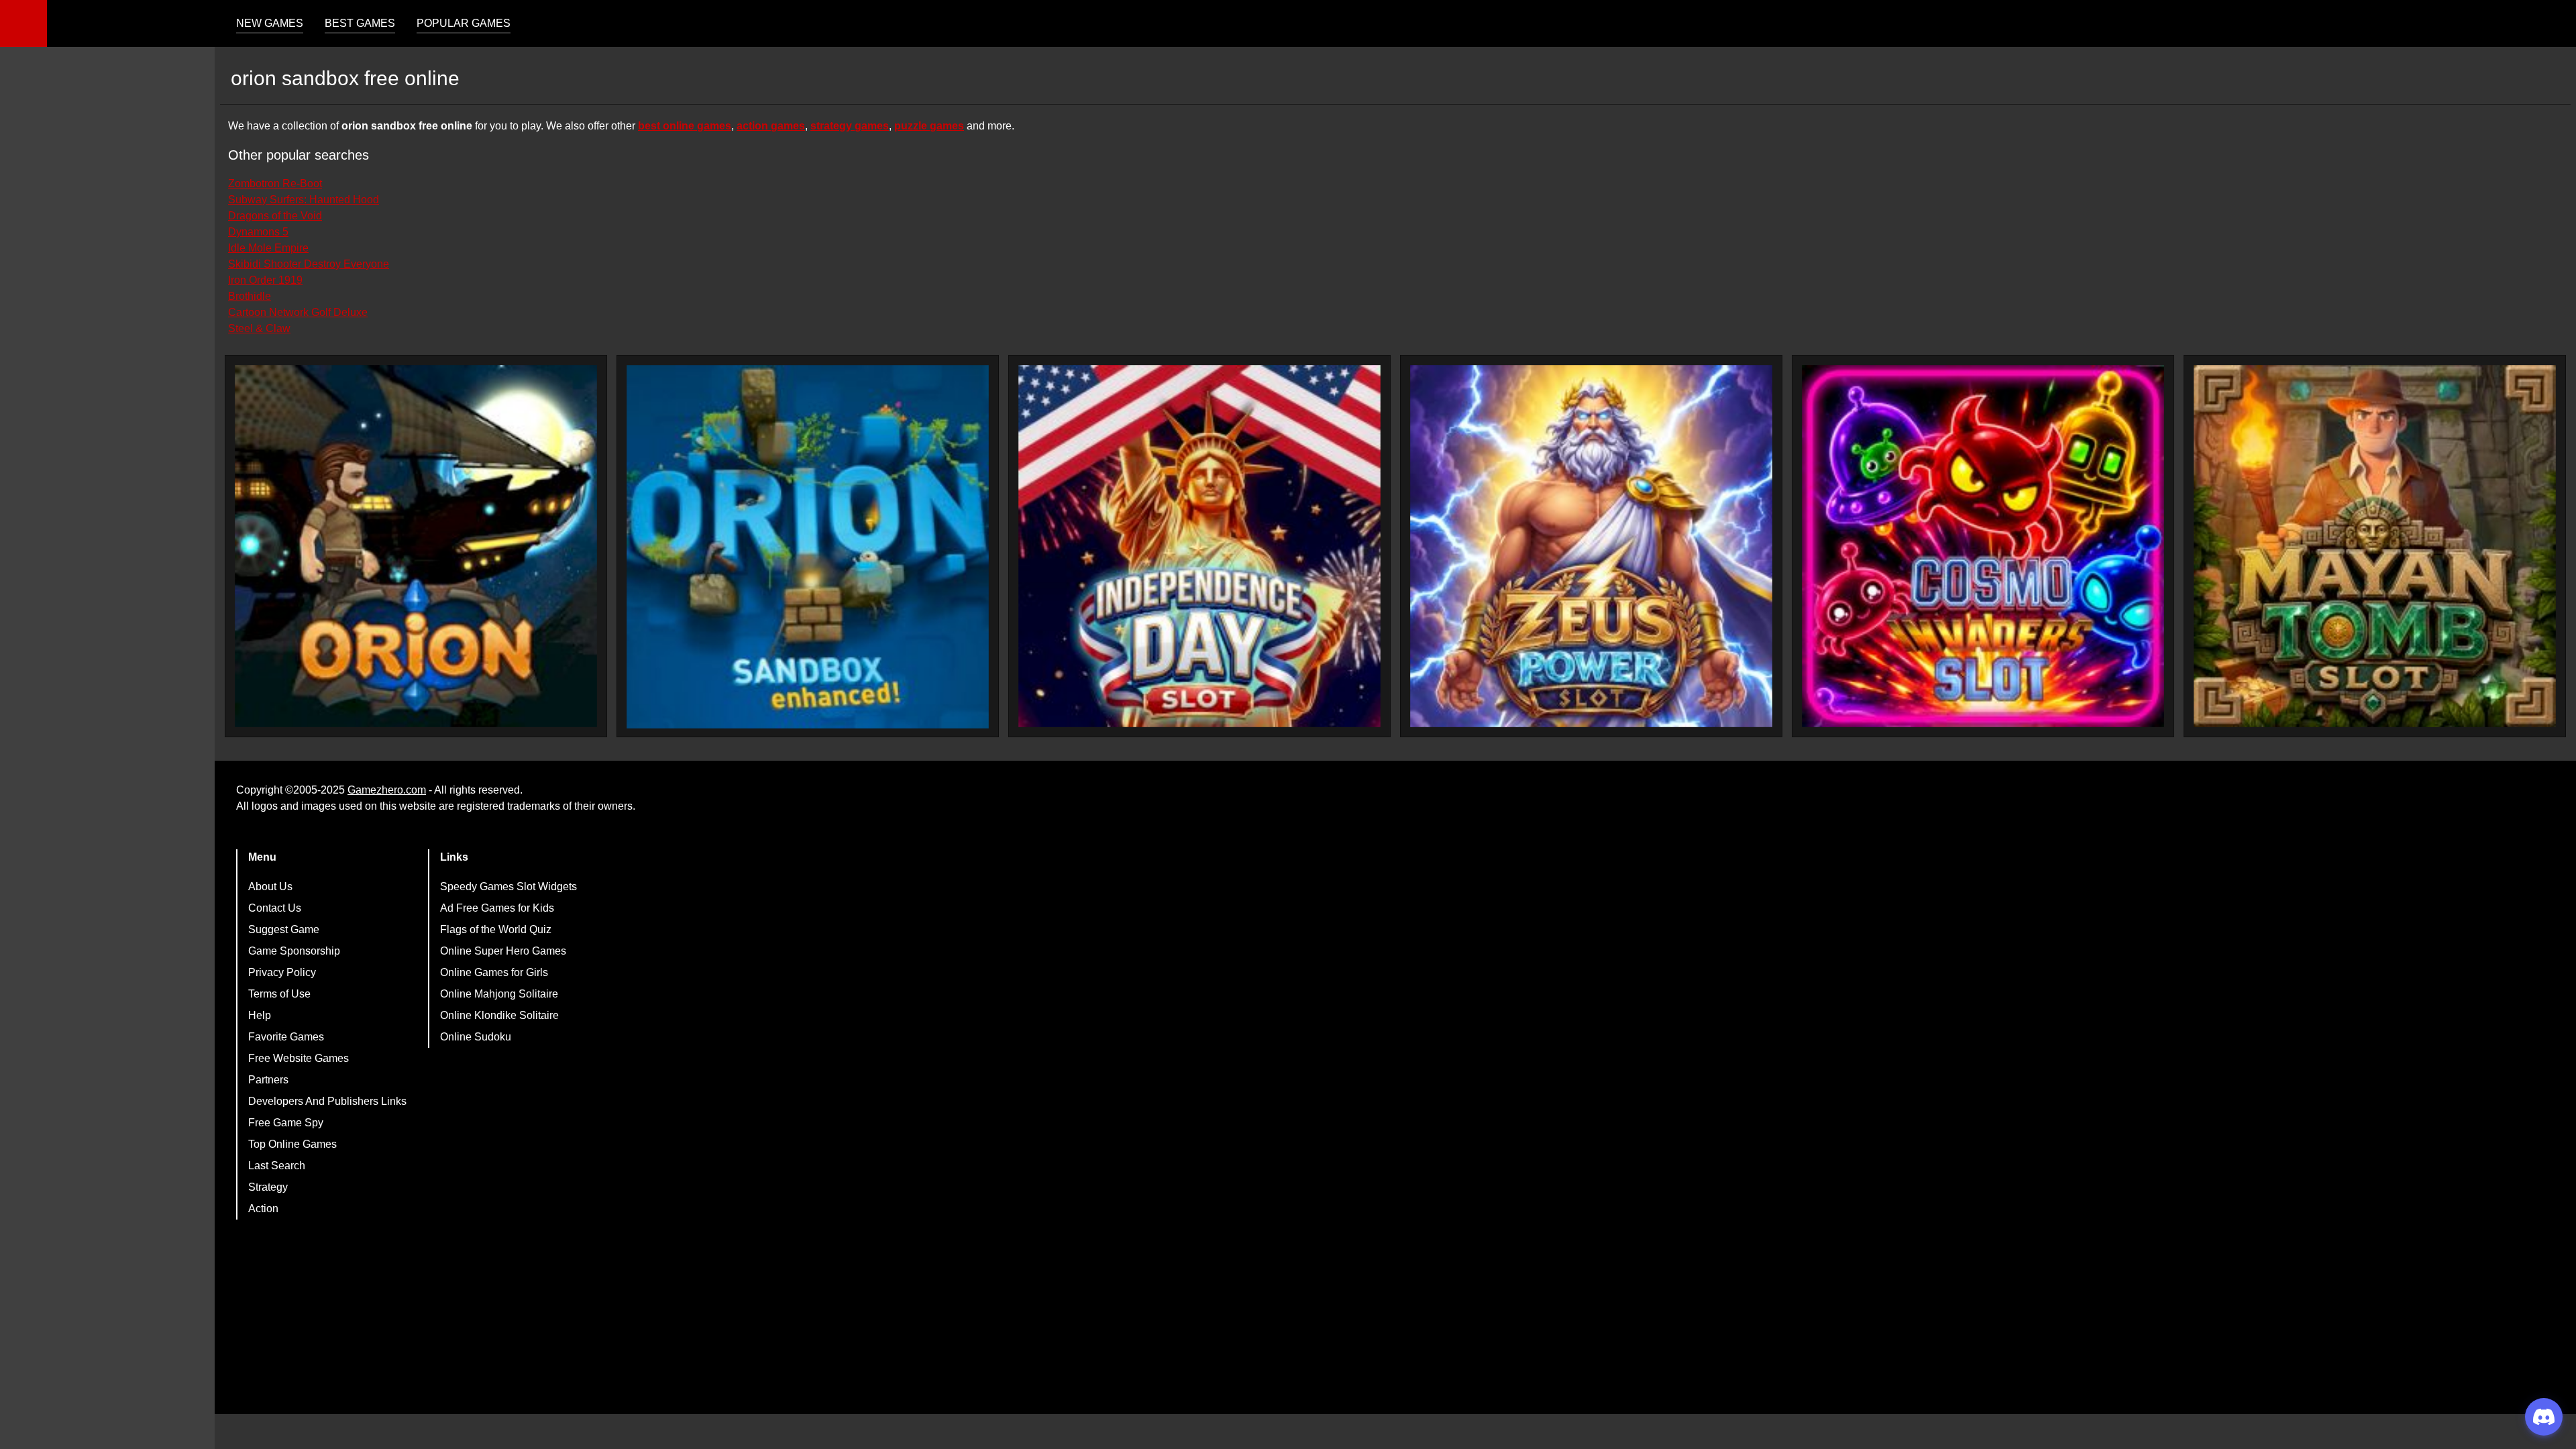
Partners (268, 1080)
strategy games (850, 126)
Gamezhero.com (387, 790)
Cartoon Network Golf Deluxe (298, 312)
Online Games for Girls (494, 972)
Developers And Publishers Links (327, 1101)
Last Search (277, 1166)
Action (263, 1209)
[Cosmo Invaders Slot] (1983, 546)
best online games (685, 126)
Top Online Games (292, 1144)
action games (771, 126)
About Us (270, 887)
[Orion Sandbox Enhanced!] (808, 547)
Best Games (360, 23)
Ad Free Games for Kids (497, 908)
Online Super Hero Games (503, 951)
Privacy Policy (282, 972)
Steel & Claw (259, 328)
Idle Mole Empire (268, 248)
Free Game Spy (286, 1123)
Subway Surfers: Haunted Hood (304, 200)
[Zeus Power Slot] (1591, 546)
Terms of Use (279, 994)
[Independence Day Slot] (1199, 546)
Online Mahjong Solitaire (499, 994)
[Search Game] (2554, 26)
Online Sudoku (476, 1037)
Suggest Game (284, 929)
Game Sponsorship (294, 951)
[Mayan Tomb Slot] (2375, 546)
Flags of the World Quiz (496, 929)
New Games (270, 23)
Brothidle (250, 296)
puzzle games (929, 126)
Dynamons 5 (258, 232)
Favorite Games (286, 1037)
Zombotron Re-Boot (275, 183)
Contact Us (275, 908)
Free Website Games (299, 1058)
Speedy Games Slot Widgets (508, 887)
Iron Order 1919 (265, 280)
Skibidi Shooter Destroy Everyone (309, 264)
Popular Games (464, 23)
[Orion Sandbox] (416, 546)
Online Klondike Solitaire (499, 1015)
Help (260, 1015)
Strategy (268, 1187)
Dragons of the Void (275, 216)
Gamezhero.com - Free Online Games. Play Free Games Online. (131, 23)
